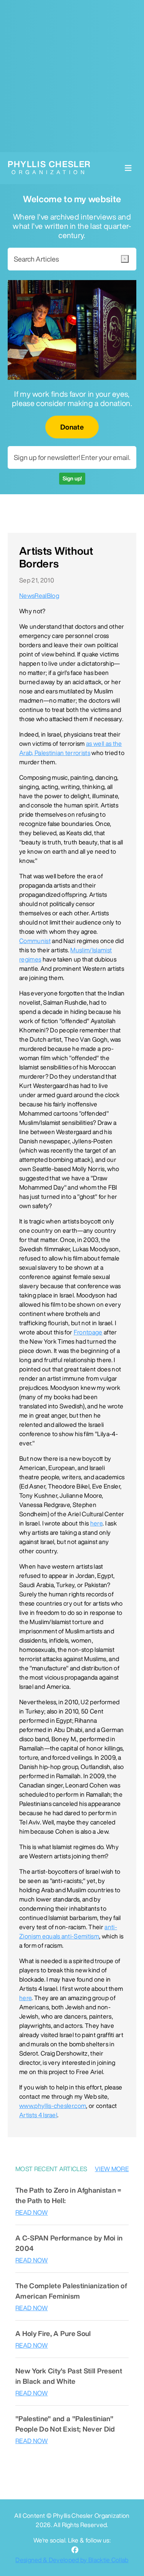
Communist (35, 941)
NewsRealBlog (39, 596)
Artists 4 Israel (38, 2115)
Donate (72, 427)
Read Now (32, 2212)
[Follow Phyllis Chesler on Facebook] (75, 2550)
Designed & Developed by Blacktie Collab (72, 2560)
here (96, 1523)
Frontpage (88, 1332)
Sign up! (72, 478)
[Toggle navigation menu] (128, 168)
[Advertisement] (72, 76)
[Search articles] (125, 259)
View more (112, 2169)
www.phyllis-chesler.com (53, 2106)
